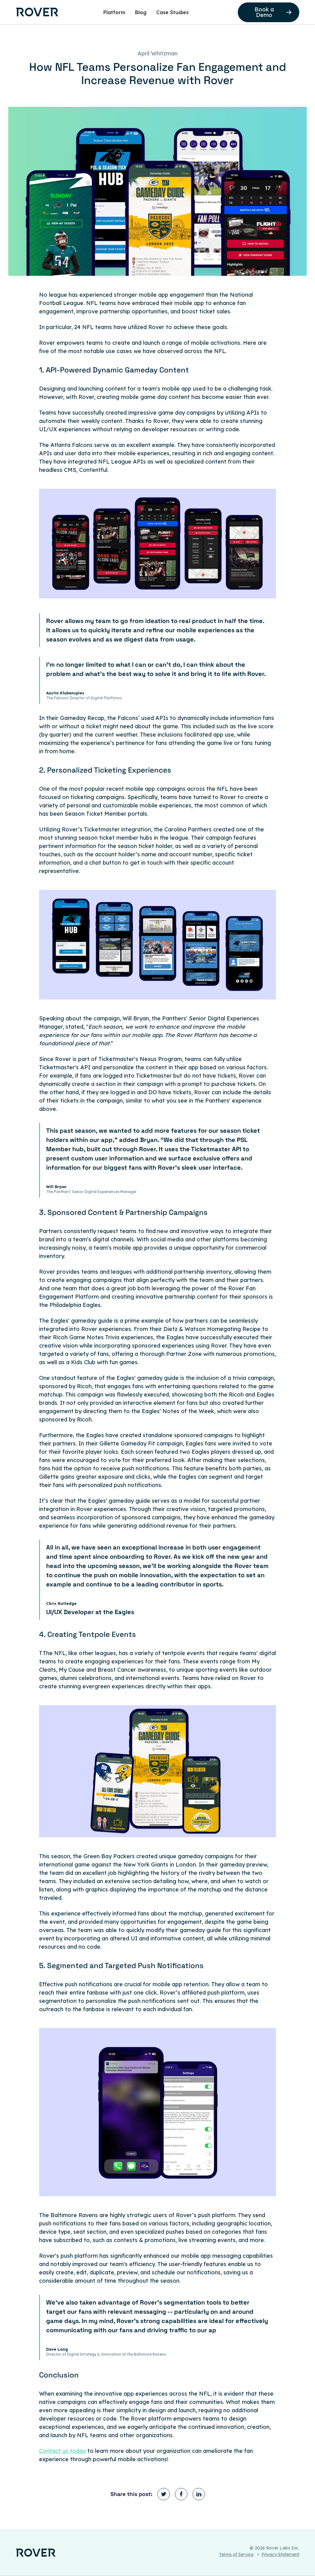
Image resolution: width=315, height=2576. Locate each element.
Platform (114, 12)
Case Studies (172, 12)
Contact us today (62, 2451)
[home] (37, 12)
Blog (141, 12)
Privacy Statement (280, 2554)
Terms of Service (236, 2554)
